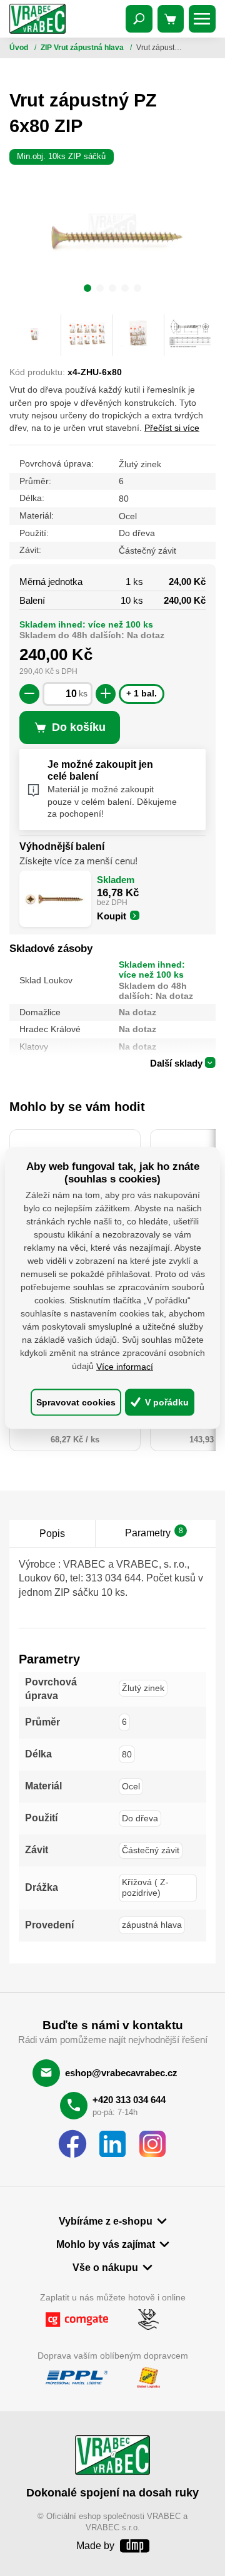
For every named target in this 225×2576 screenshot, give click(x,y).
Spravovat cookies (76, 1402)
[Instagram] (152, 2144)
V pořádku (166, 1402)
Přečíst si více (172, 428)
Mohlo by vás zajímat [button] (106, 2244)
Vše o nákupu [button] (105, 2267)
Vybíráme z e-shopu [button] (106, 2221)
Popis (52, 1533)
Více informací (125, 1367)
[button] (87, 290)
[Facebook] (72, 2144)
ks (83, 694)
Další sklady (176, 1063)
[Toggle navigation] (139, 19)
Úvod (20, 48)
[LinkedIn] (112, 2144)
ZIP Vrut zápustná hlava (83, 48)
